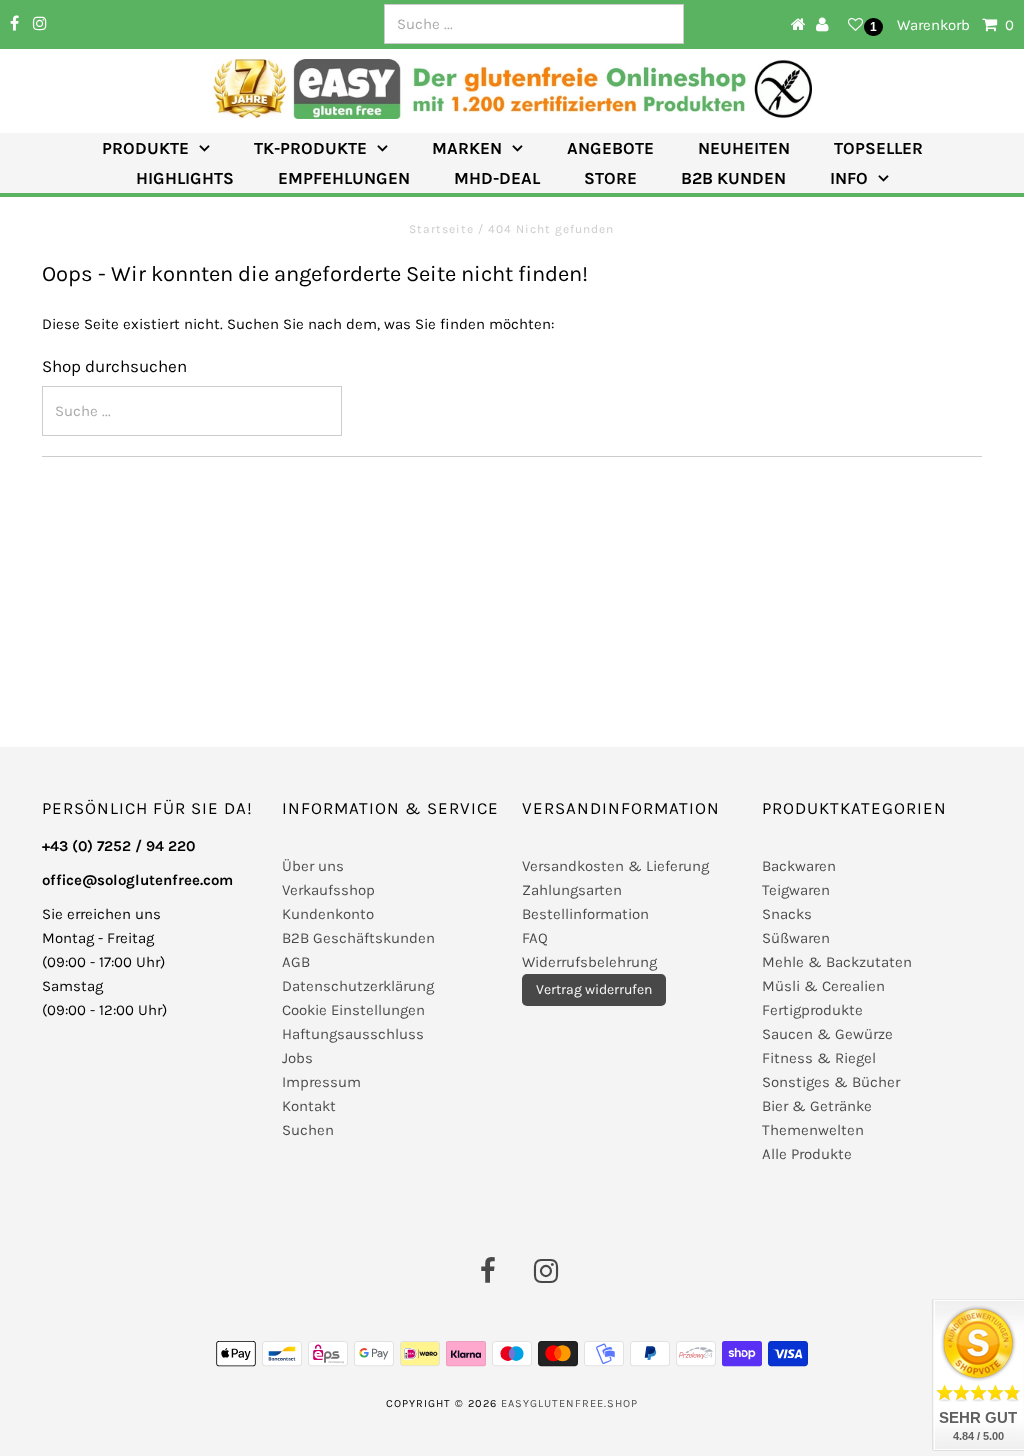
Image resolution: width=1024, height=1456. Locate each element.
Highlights (185, 178)
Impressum (321, 1082)
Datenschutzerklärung (358, 986)
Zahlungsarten (572, 890)
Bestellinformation (585, 914)
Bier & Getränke (817, 1106)
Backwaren (799, 866)
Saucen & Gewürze (827, 1034)
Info (849, 178)
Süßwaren (796, 938)
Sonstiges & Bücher (831, 1082)
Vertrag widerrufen (594, 989)
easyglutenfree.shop (569, 1403)
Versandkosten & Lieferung (615, 866)
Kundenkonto (328, 914)
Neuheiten (744, 148)
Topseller (878, 148)
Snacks (787, 914)
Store (610, 178)
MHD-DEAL (497, 178)
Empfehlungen (344, 178)
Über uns (313, 866)
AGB (296, 962)
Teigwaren (796, 890)
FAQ (535, 938)
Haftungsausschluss (353, 1034)
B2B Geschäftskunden (358, 938)
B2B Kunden (733, 178)
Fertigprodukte (812, 1010)
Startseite (443, 229)
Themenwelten (813, 1130)
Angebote (610, 148)
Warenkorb (955, 25)
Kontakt (309, 1106)
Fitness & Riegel (819, 1058)
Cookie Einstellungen (353, 1010)
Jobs (297, 1058)
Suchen (308, 1130)
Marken (467, 148)
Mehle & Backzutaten (837, 962)
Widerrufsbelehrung (589, 962)
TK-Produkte (310, 148)
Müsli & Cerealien (823, 986)
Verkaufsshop (328, 890)
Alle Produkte (807, 1154)
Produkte (145, 148)
